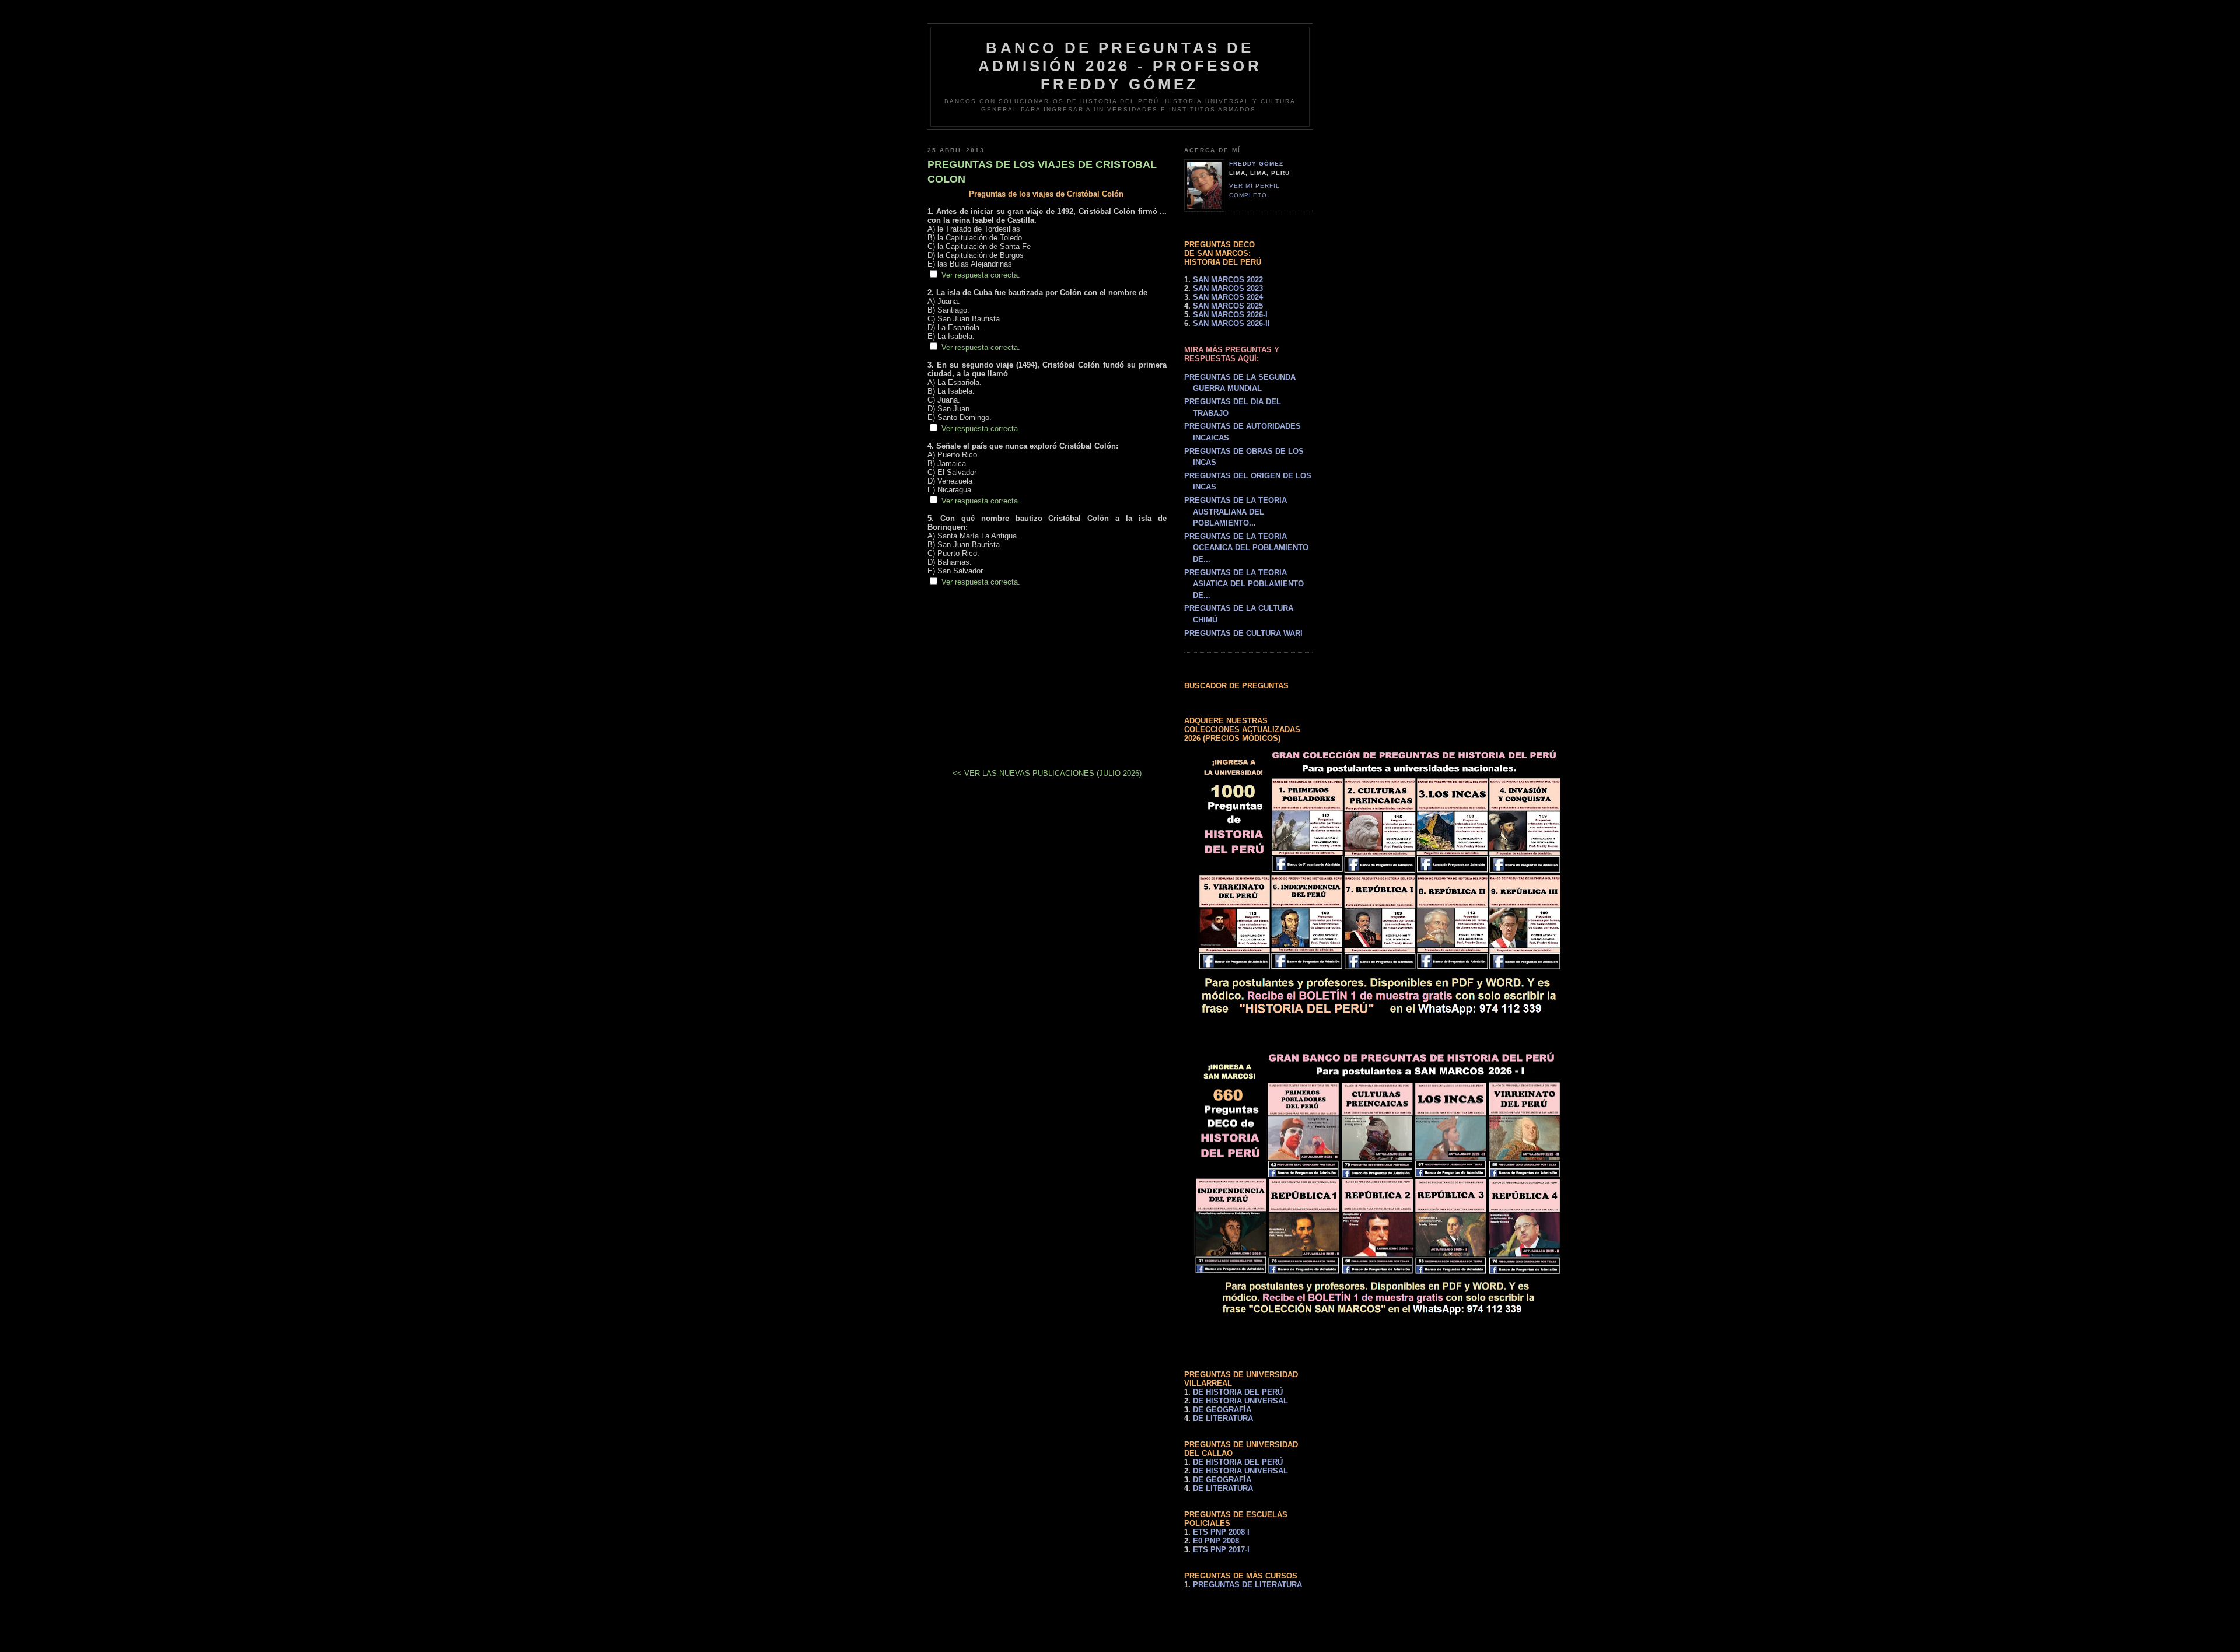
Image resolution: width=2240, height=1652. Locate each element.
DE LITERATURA (1223, 1418)
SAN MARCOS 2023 (1228, 288)
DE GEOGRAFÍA (1222, 1410)
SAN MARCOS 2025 (1228, 306)
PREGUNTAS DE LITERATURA (1247, 1585)
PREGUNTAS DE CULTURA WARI (1243, 633)
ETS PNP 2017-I (1221, 1550)
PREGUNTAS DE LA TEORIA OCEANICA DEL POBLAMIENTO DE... (1246, 548)
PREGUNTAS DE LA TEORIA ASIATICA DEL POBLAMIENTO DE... (1244, 584)
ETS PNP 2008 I (1221, 1532)
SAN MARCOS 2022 (1228, 280)
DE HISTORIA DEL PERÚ (1238, 1392)
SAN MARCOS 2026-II (1231, 323)
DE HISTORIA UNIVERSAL (1240, 1401)
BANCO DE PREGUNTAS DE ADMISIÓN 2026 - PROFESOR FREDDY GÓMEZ (1120, 66)
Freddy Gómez (1256, 164)
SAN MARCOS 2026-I (1230, 315)
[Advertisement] (1047, 668)
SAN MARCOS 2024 (1228, 297)
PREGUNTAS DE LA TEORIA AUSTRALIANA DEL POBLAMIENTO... (1235, 512)
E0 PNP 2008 (1216, 1541)
